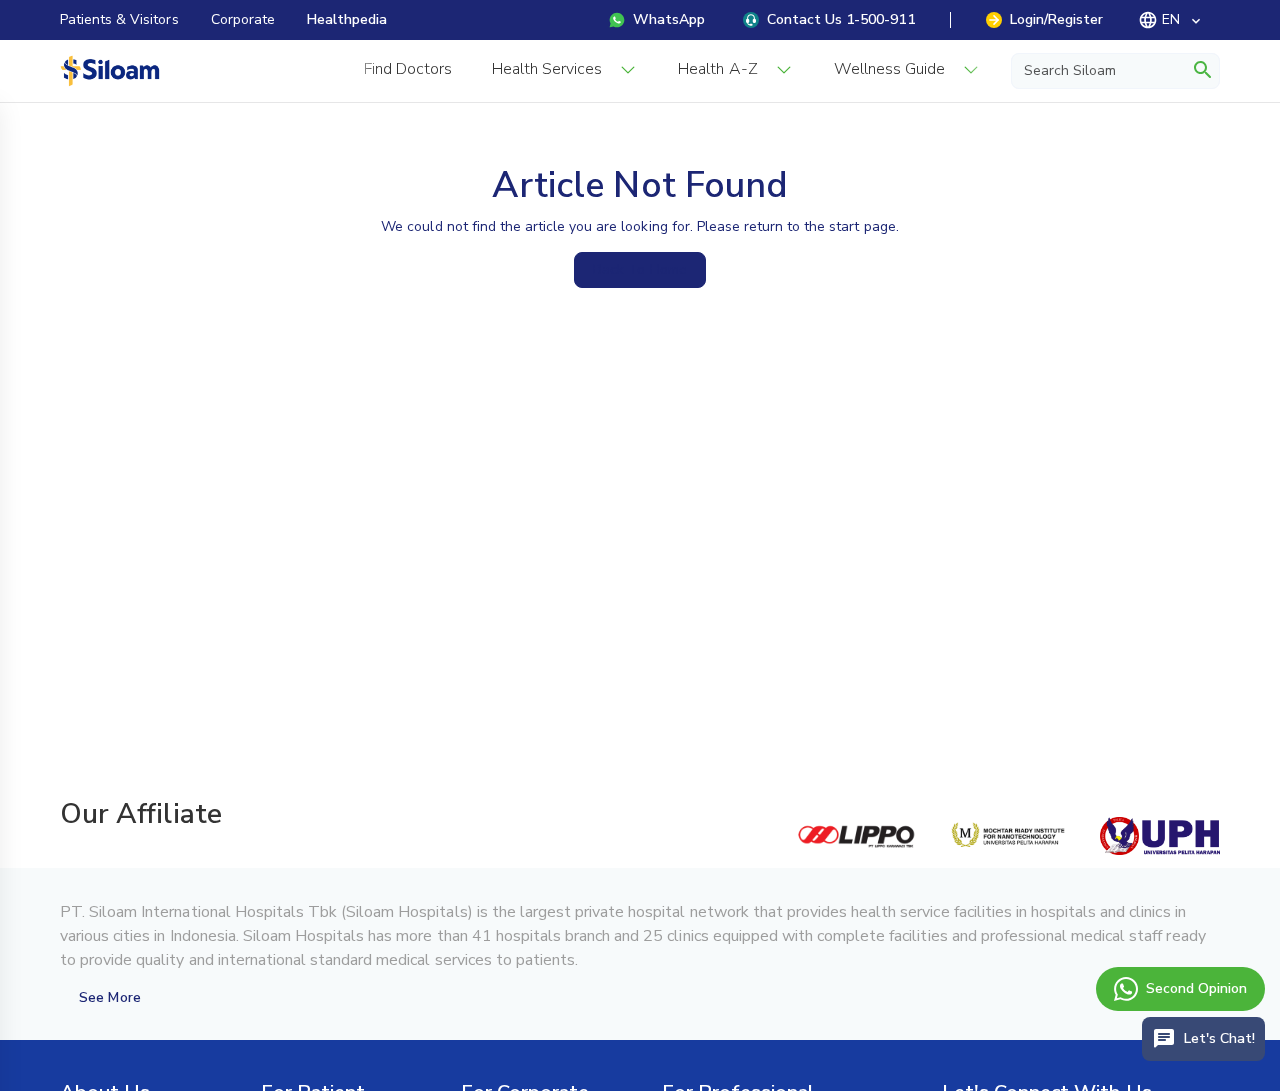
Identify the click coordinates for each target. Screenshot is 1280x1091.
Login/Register (1056, 19)
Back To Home (639, 269)
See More (109, 997)
